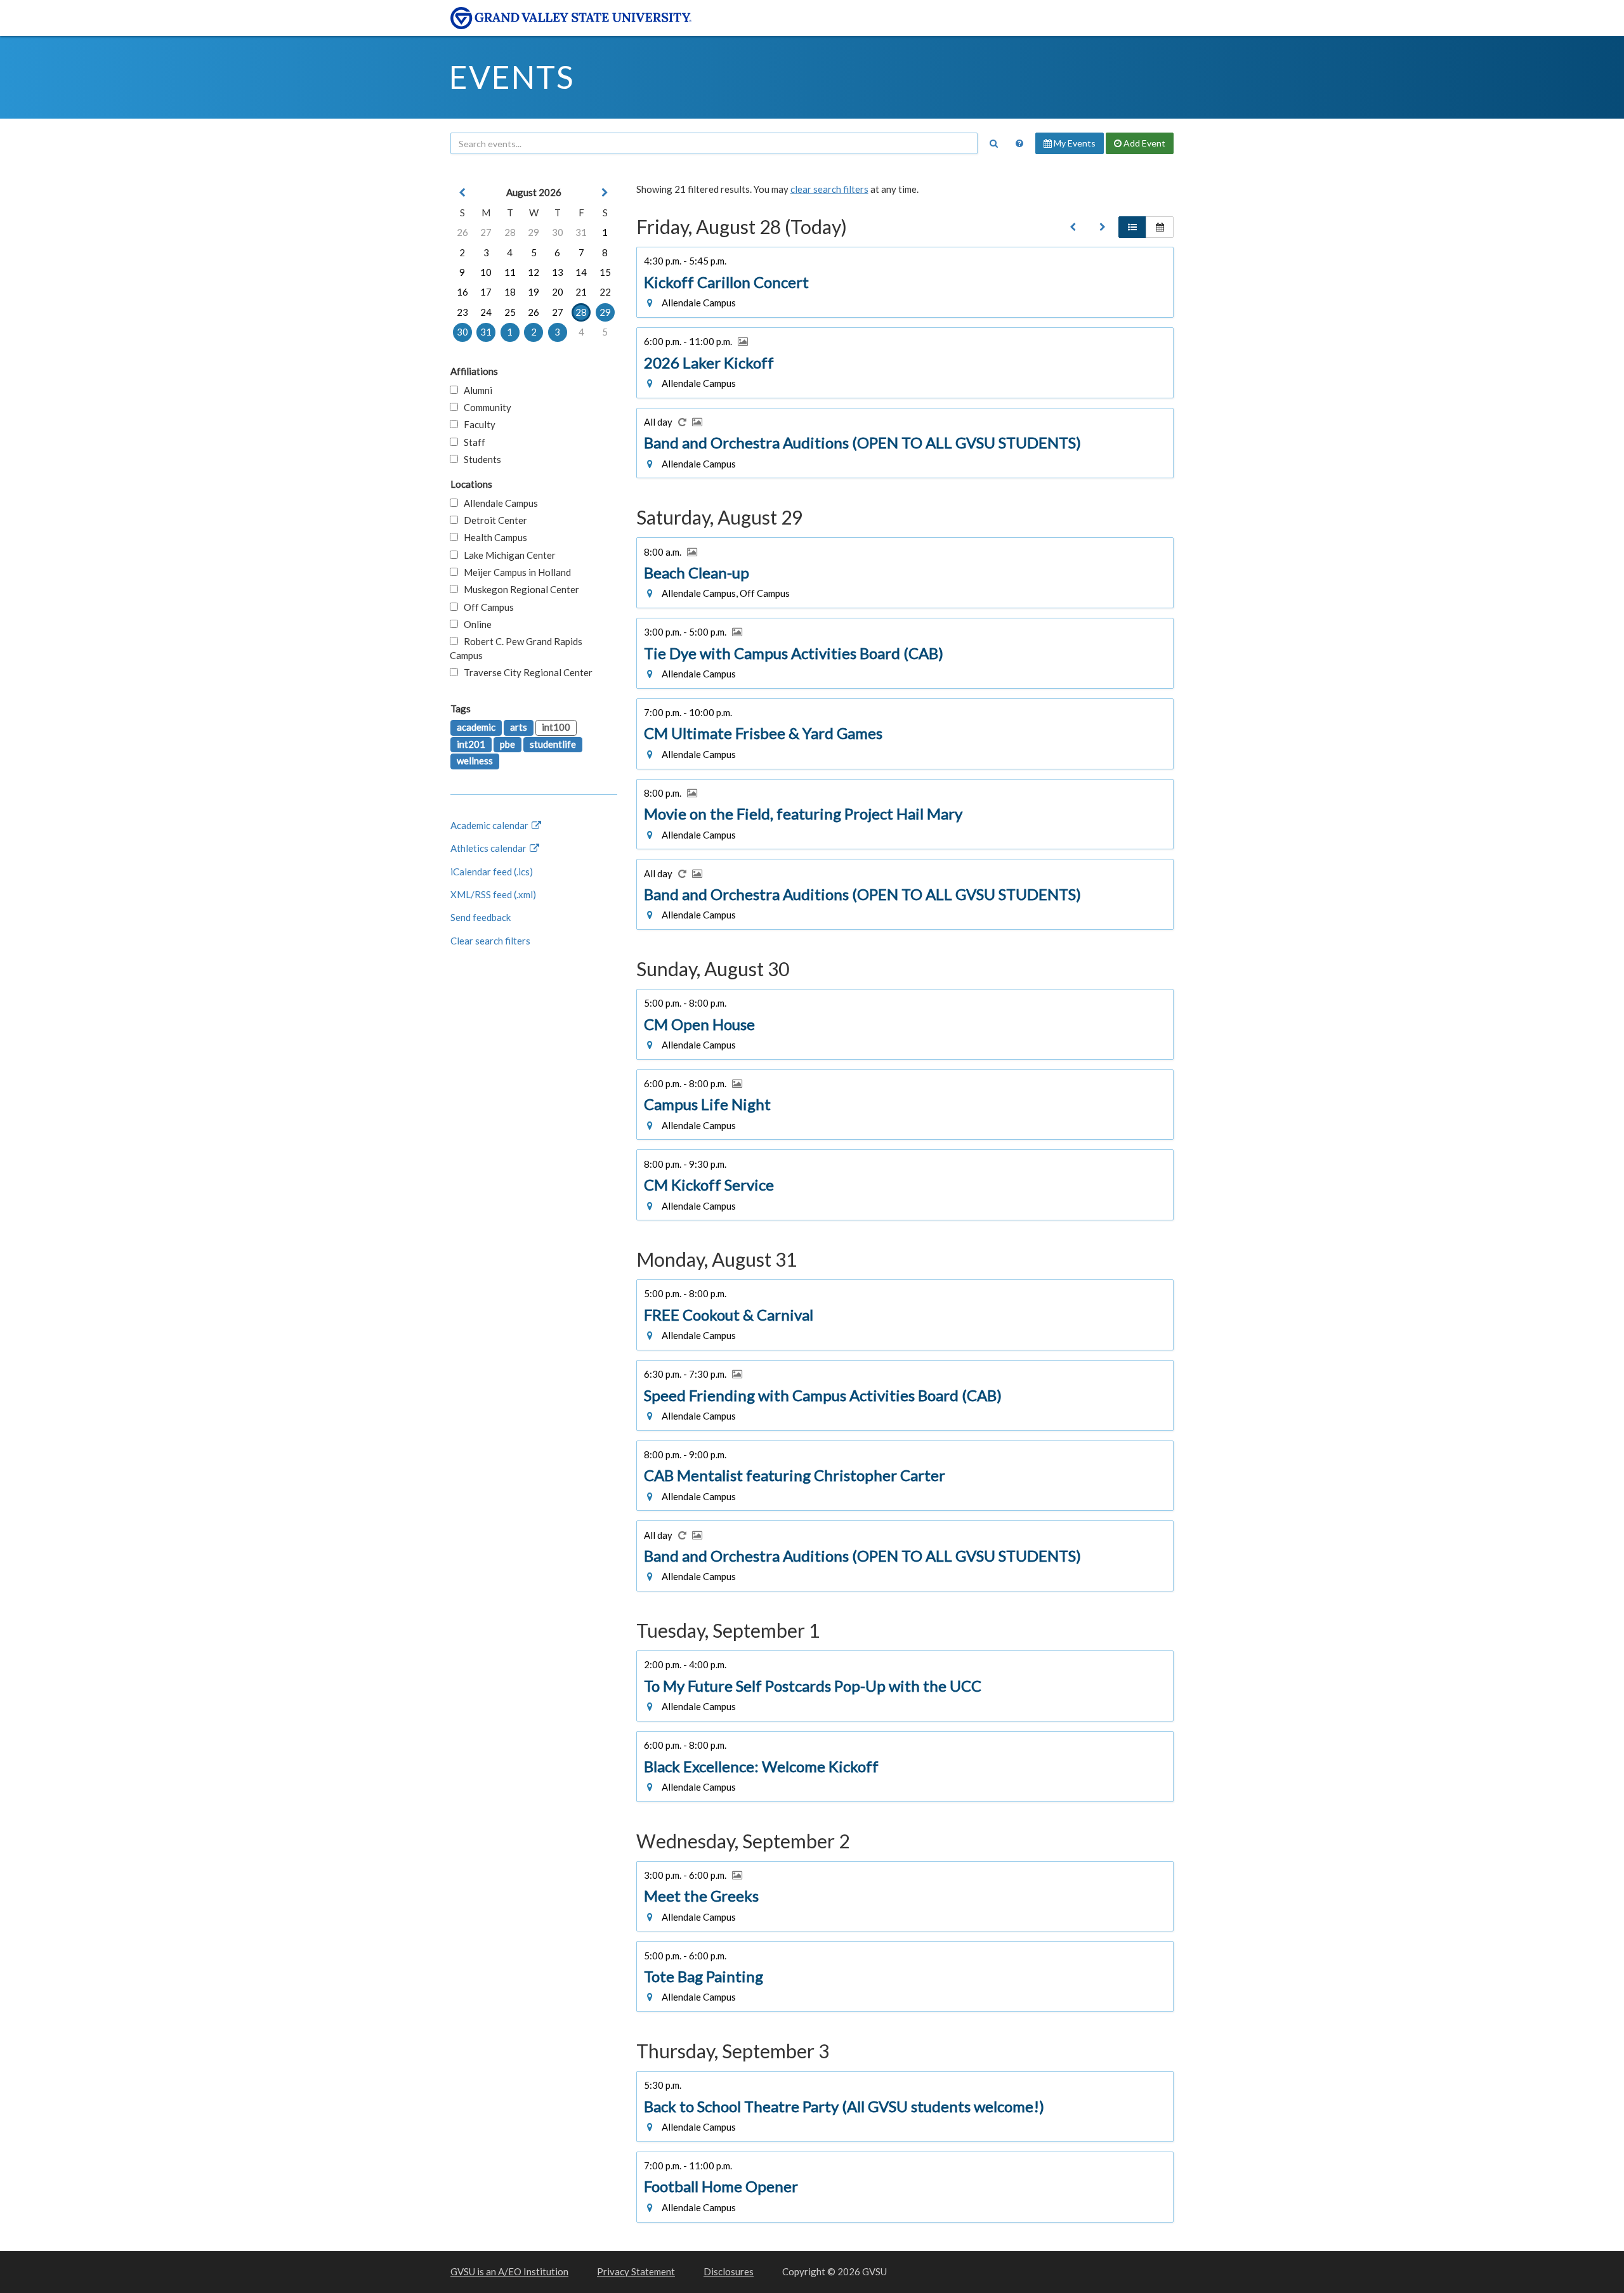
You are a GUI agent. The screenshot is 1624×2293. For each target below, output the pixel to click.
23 (462, 312)
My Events (1074, 143)
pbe (507, 744)
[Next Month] (605, 193)
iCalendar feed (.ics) (492, 872)
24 (486, 312)
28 (510, 232)
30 (558, 232)
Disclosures (729, 2271)
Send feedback (481, 917)
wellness (475, 761)
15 (605, 272)
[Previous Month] (462, 193)
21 (581, 292)
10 (486, 272)
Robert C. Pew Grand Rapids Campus (516, 648)
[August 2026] (1073, 227)
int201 (471, 744)
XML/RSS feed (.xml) (493, 894)
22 (605, 292)
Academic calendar (490, 825)
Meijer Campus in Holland (514, 572)
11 (510, 272)
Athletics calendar (489, 848)
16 (462, 292)
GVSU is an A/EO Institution (509, 2271)
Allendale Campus (498, 503)
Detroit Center (493, 520)
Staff (472, 442)
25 (510, 312)
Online (475, 624)
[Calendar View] (1160, 227)
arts (519, 727)
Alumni (475, 390)
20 (558, 292)
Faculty (477, 424)
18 (510, 292)
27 (486, 232)
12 (534, 272)
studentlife (553, 744)
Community (485, 407)
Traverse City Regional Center (525, 672)
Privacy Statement (636, 2271)
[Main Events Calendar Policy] (1019, 143)
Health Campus (493, 537)
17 (486, 292)
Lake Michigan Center (507, 555)
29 (534, 232)
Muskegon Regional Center (519, 589)
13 (558, 272)
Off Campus (486, 607)
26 (462, 232)
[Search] (993, 143)
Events (512, 77)
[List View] (1132, 227)
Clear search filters (490, 941)
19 (534, 292)
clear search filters (829, 189)
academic (476, 727)
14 (581, 272)
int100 (556, 727)
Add (1143, 143)
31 (581, 232)
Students (480, 459)
